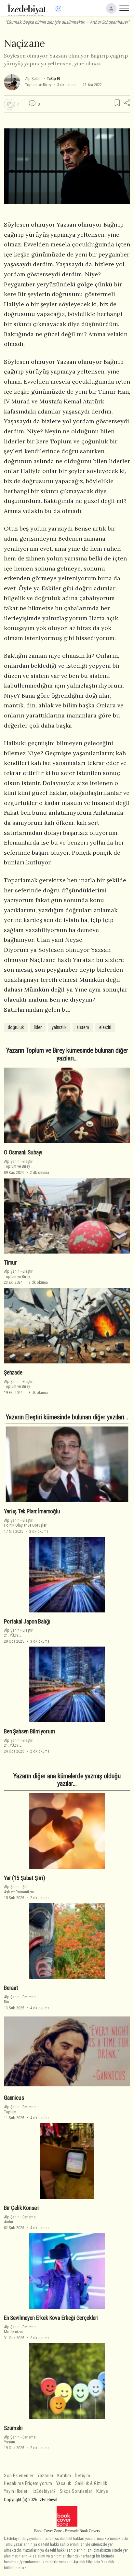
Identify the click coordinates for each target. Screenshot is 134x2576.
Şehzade (13, 1373)
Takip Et (53, 79)
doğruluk (16, 1027)
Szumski (13, 2428)
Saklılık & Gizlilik (91, 2484)
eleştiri (105, 1027)
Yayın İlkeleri (16, 2491)
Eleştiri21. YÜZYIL (19, 1633)
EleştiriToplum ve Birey (19, 1164)
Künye (102, 2491)
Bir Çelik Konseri (22, 2208)
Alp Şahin (33, 79)
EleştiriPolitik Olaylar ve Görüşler (25, 1523)
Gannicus (14, 2098)
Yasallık (64, 2484)
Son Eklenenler (19, 2476)
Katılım (64, 2476)
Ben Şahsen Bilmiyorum (29, 1731)
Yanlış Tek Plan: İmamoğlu (32, 1511)
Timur (10, 1263)
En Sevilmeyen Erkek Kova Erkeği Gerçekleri (51, 2318)
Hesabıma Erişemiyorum (28, 2484)
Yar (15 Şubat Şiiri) (25, 1878)
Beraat (11, 1988)
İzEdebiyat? (44, 2491)
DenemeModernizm (20, 2329)
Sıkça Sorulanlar (76, 2491)
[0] (9, 104)
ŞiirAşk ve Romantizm (19, 1889)
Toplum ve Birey (38, 85)
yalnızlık (59, 1027)
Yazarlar (45, 2476)
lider (38, 1027)
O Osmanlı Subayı (23, 1152)
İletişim (83, 2476)
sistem (83, 1027)
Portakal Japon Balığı (27, 1622)
